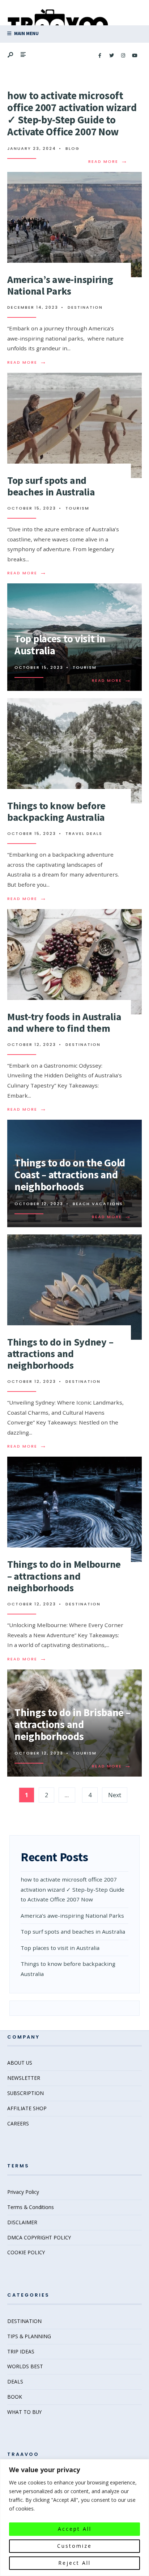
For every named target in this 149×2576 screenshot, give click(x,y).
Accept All (75, 2529)
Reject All (74, 2563)
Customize (74, 2546)
